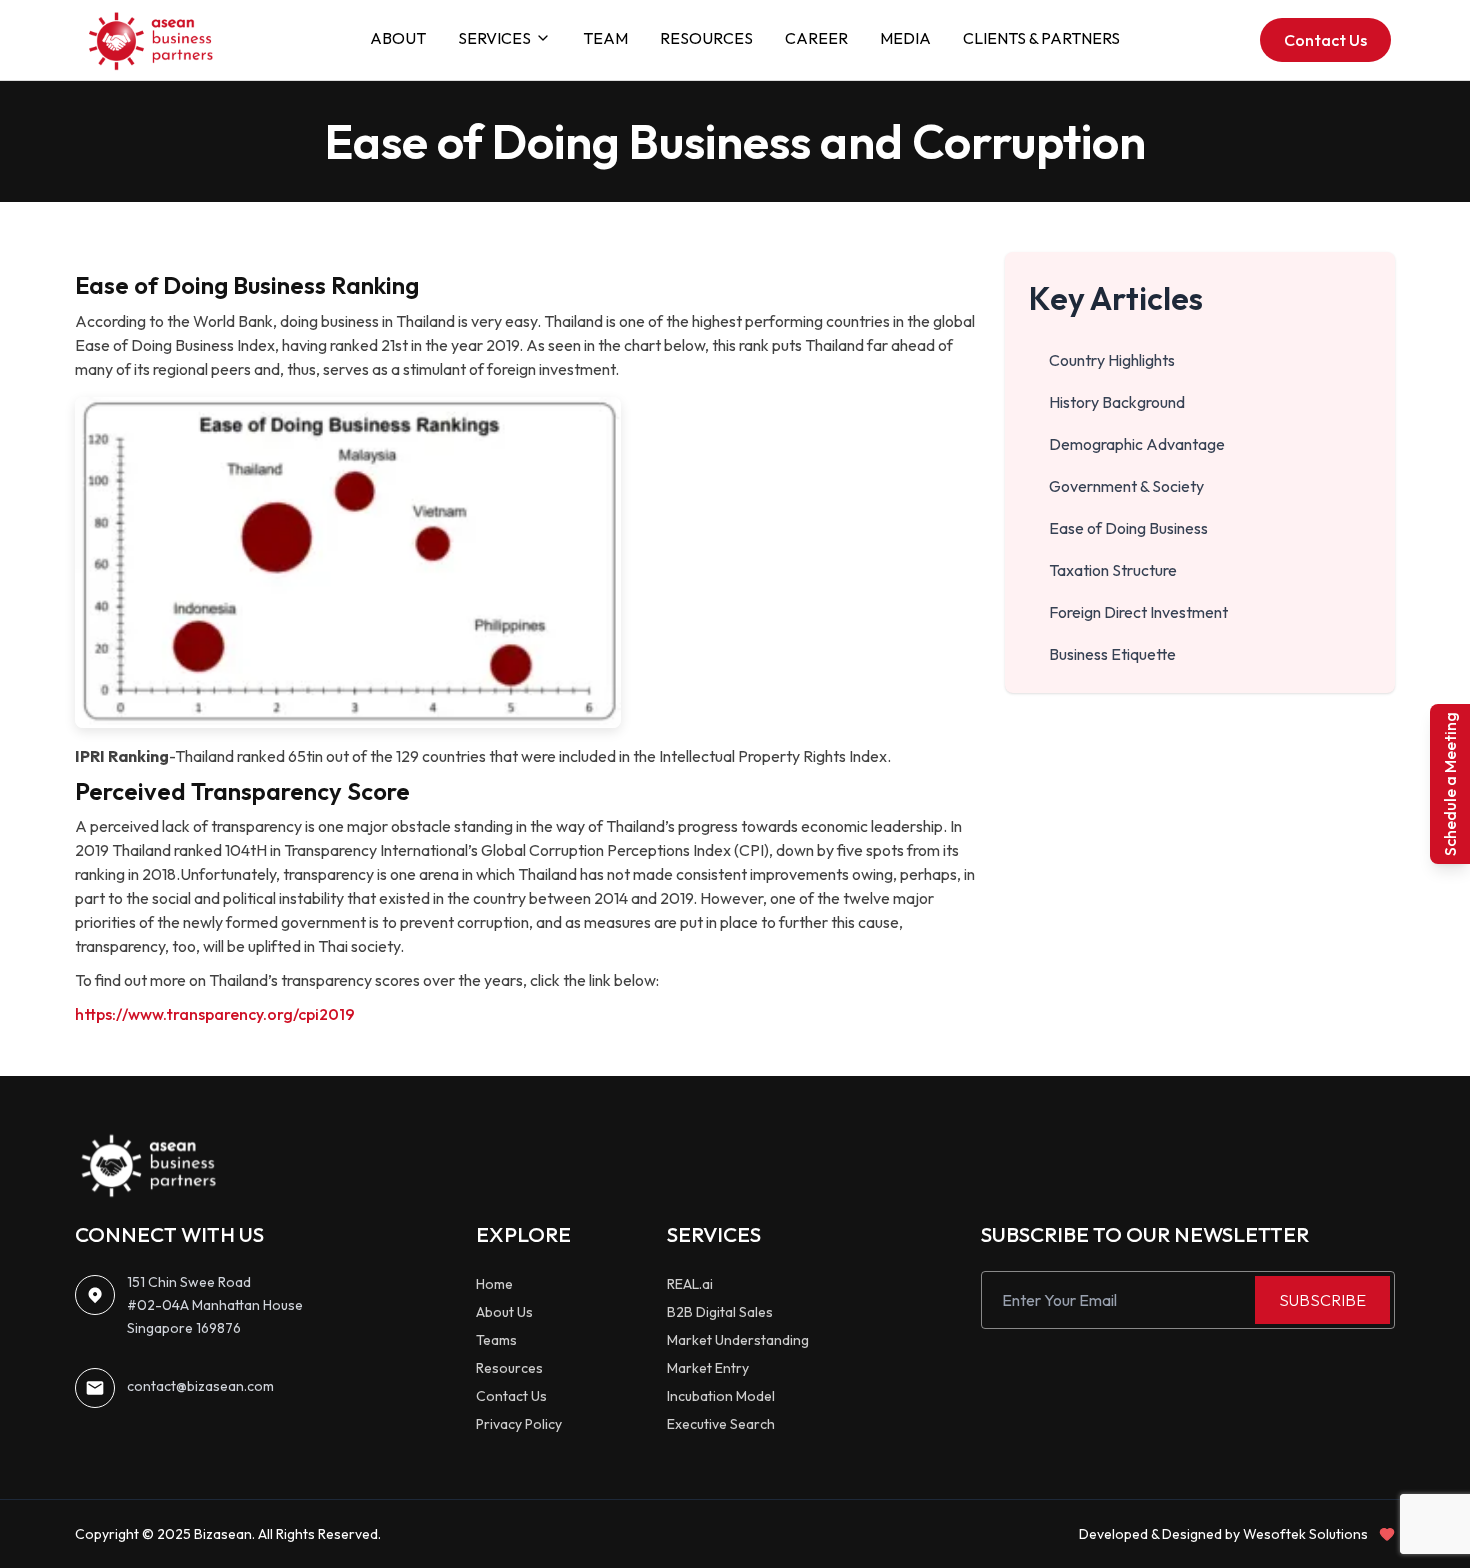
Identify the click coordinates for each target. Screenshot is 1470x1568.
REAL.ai (690, 1284)
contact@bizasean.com (200, 1386)
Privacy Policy (519, 1424)
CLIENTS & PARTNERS (1041, 38)
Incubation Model (721, 1396)
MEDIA (905, 38)
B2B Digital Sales (720, 1312)
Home (494, 1284)
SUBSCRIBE (1322, 1300)
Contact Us (1325, 40)
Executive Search (721, 1424)
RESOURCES (706, 38)
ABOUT (398, 38)
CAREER (816, 38)
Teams (496, 1340)
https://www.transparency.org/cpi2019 (215, 1014)
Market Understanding (738, 1340)
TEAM (605, 38)
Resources (509, 1368)
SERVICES (494, 38)
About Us (504, 1312)
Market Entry (708, 1368)
